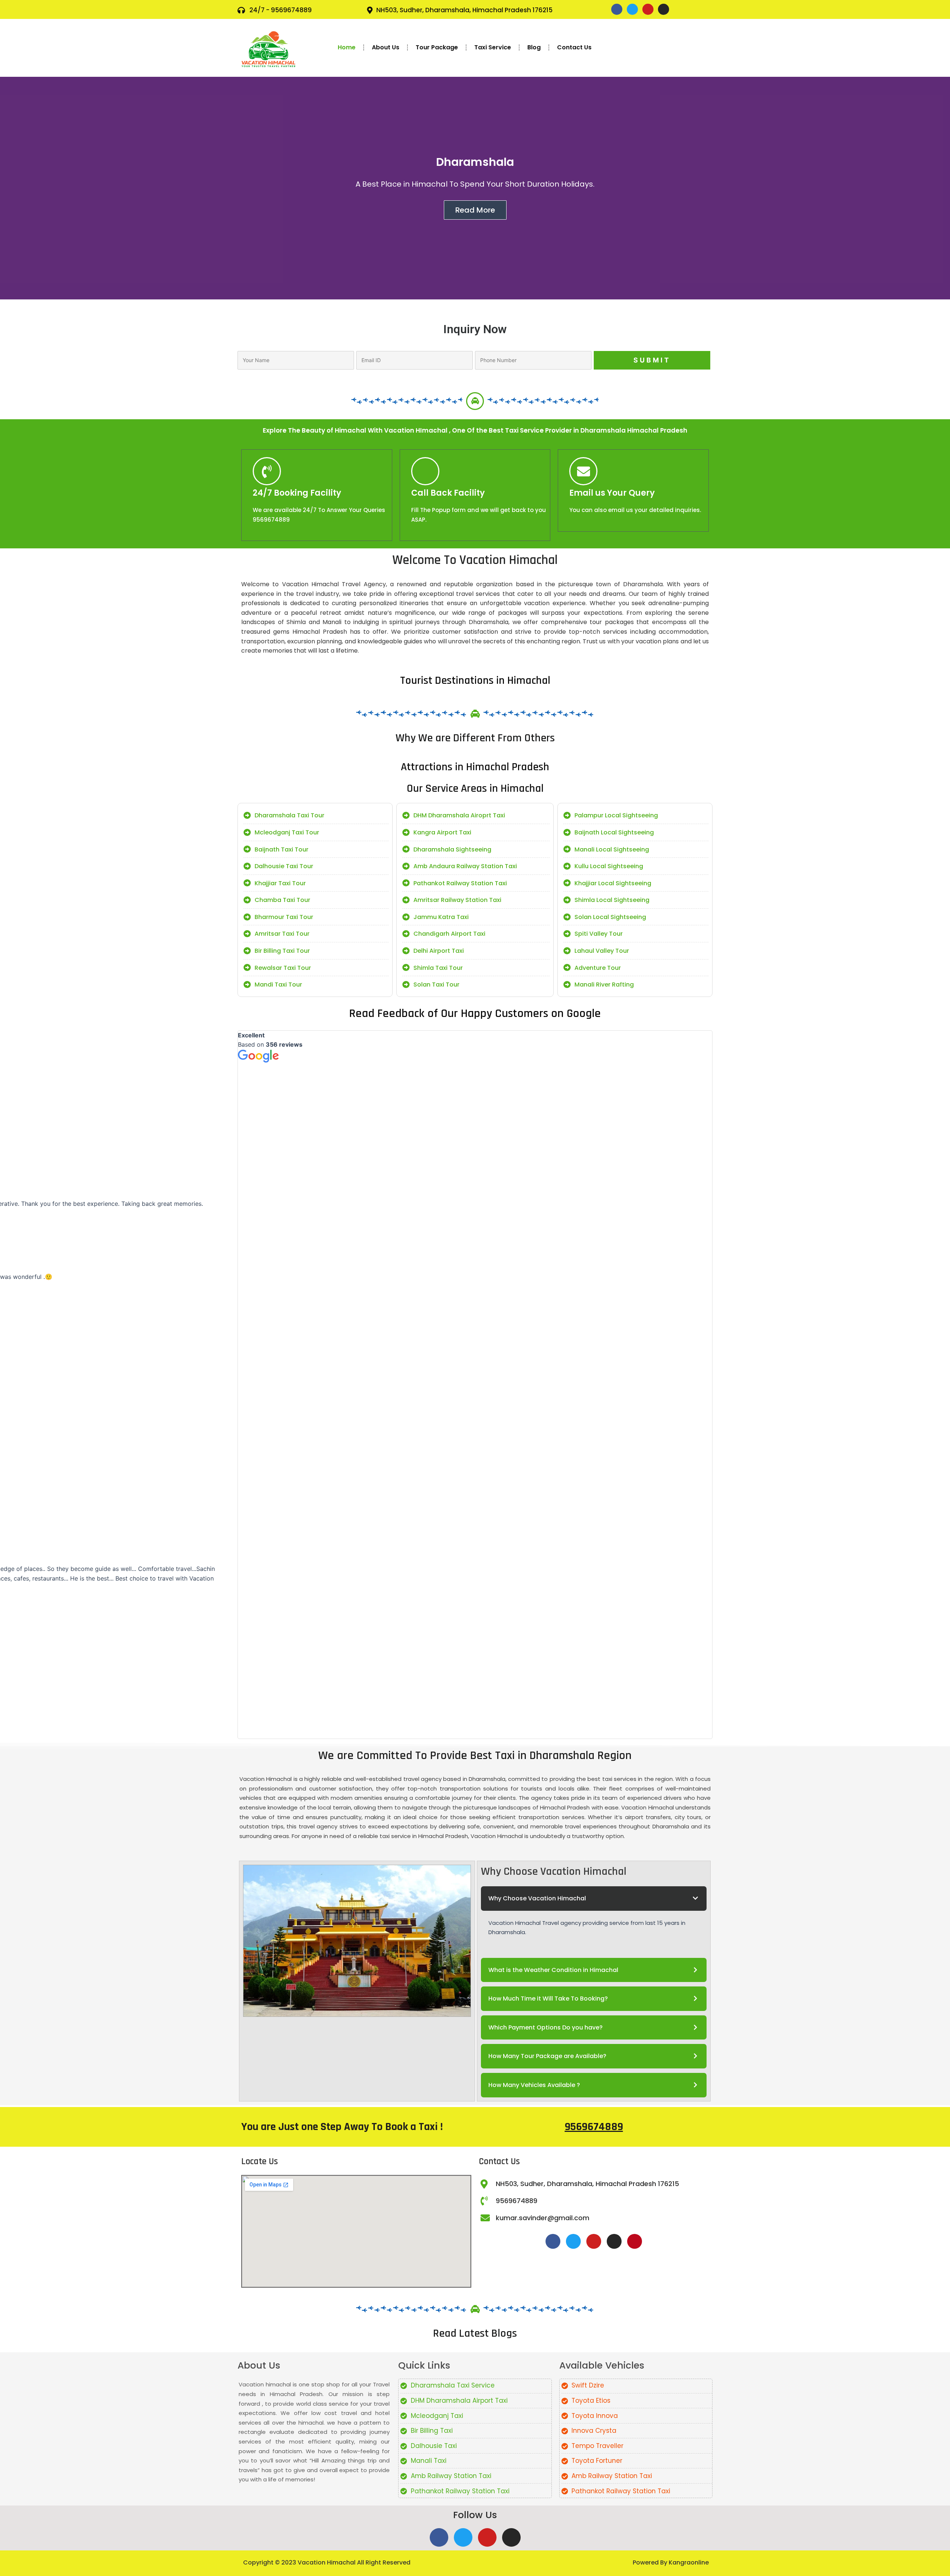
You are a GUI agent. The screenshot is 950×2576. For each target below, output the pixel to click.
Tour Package (437, 47)
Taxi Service (493, 47)
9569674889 (594, 2127)
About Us (386, 47)
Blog (534, 47)
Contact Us (574, 47)
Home (347, 47)
